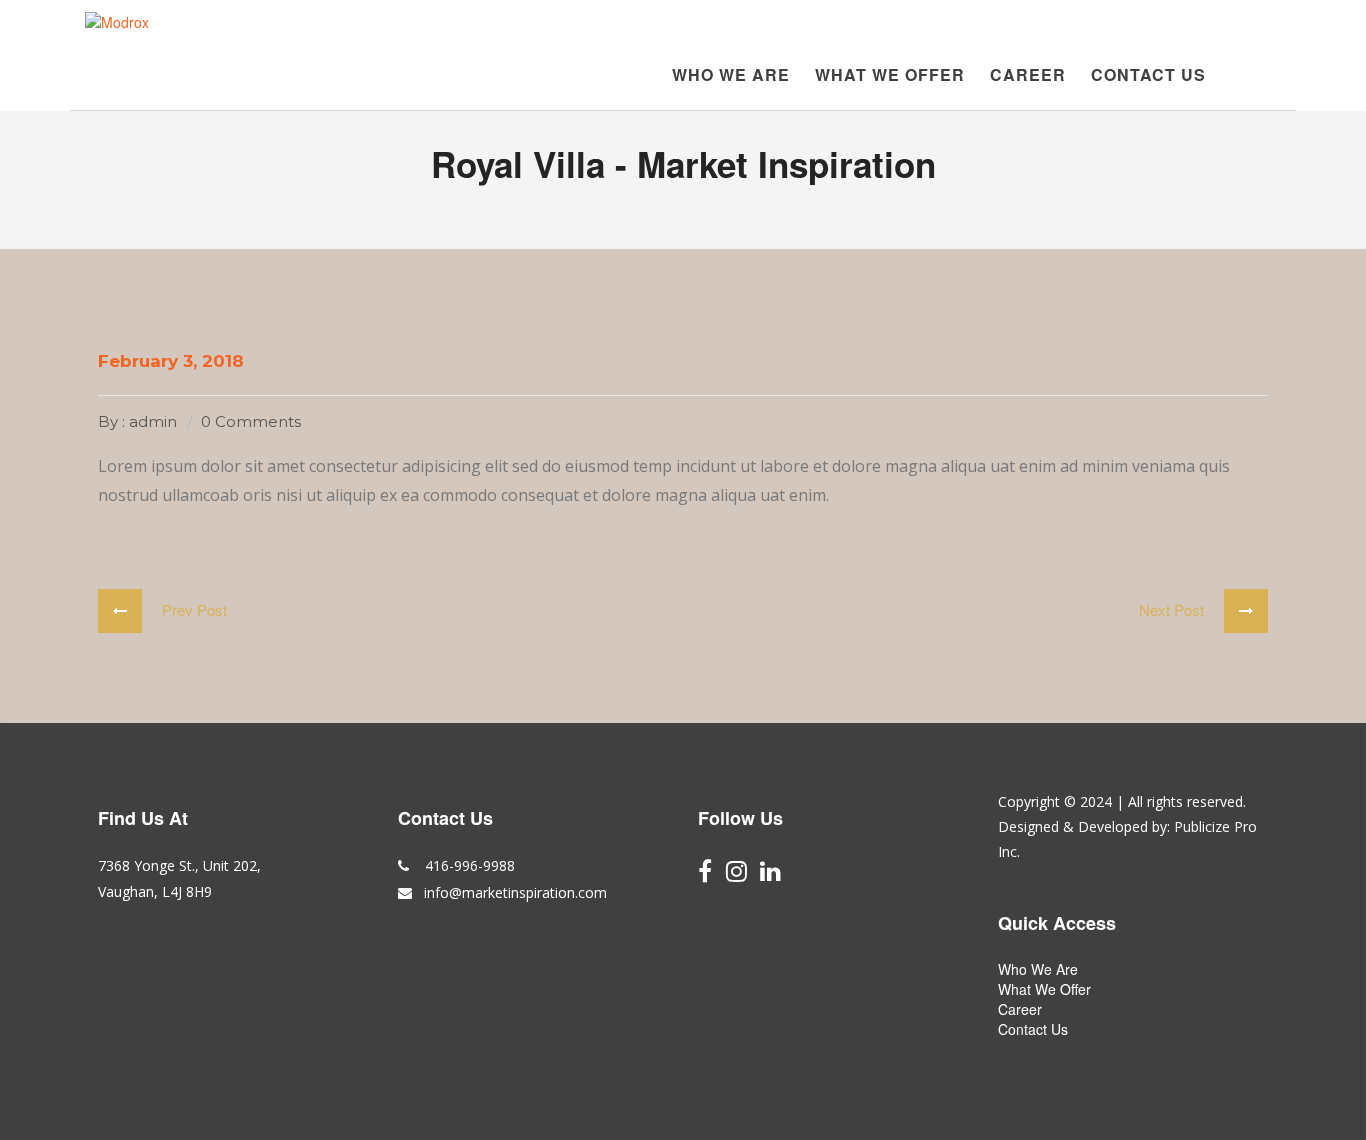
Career (1028, 74)
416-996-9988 (468, 865)
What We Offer (890, 74)
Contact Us (1148, 74)
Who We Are (731, 74)
